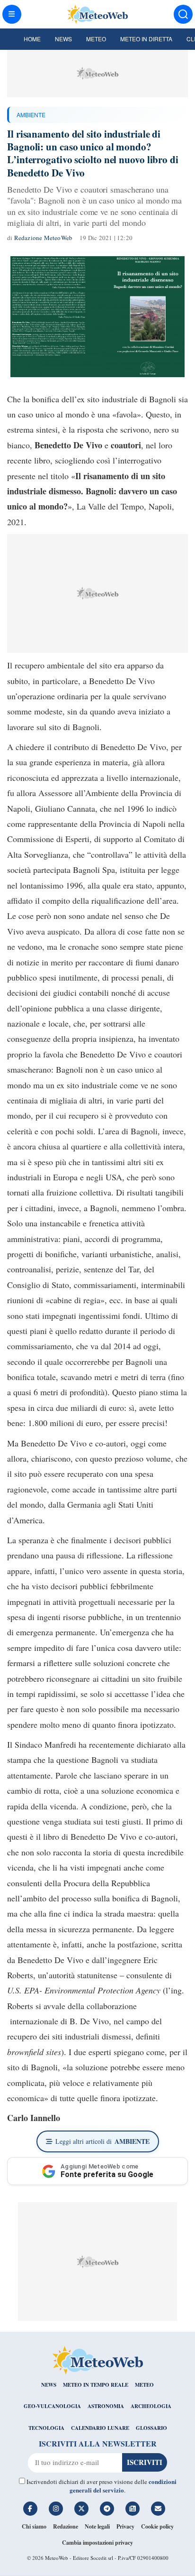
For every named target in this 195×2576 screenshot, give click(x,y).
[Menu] (12, 14)
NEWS (49, 2385)
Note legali (97, 2526)
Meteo (96, 39)
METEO (144, 2385)
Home (32, 39)
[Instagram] (56, 2509)
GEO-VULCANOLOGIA (52, 2406)
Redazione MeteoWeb (44, 238)
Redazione (66, 2526)
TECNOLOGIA (46, 2428)
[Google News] (133, 2509)
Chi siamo (34, 2526)
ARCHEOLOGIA (151, 2406)
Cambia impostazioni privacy (97, 2543)
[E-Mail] (158, 2509)
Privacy (125, 2526)
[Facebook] (30, 2509)
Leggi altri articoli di (102, 2141)
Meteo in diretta (146, 39)
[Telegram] (107, 2509)
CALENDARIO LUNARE (100, 2428)
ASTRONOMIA (106, 2406)
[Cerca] (183, 14)
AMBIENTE (31, 115)
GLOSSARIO (151, 2428)
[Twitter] (81, 2509)
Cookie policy (157, 2526)
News (63, 39)
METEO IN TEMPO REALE (96, 2385)
